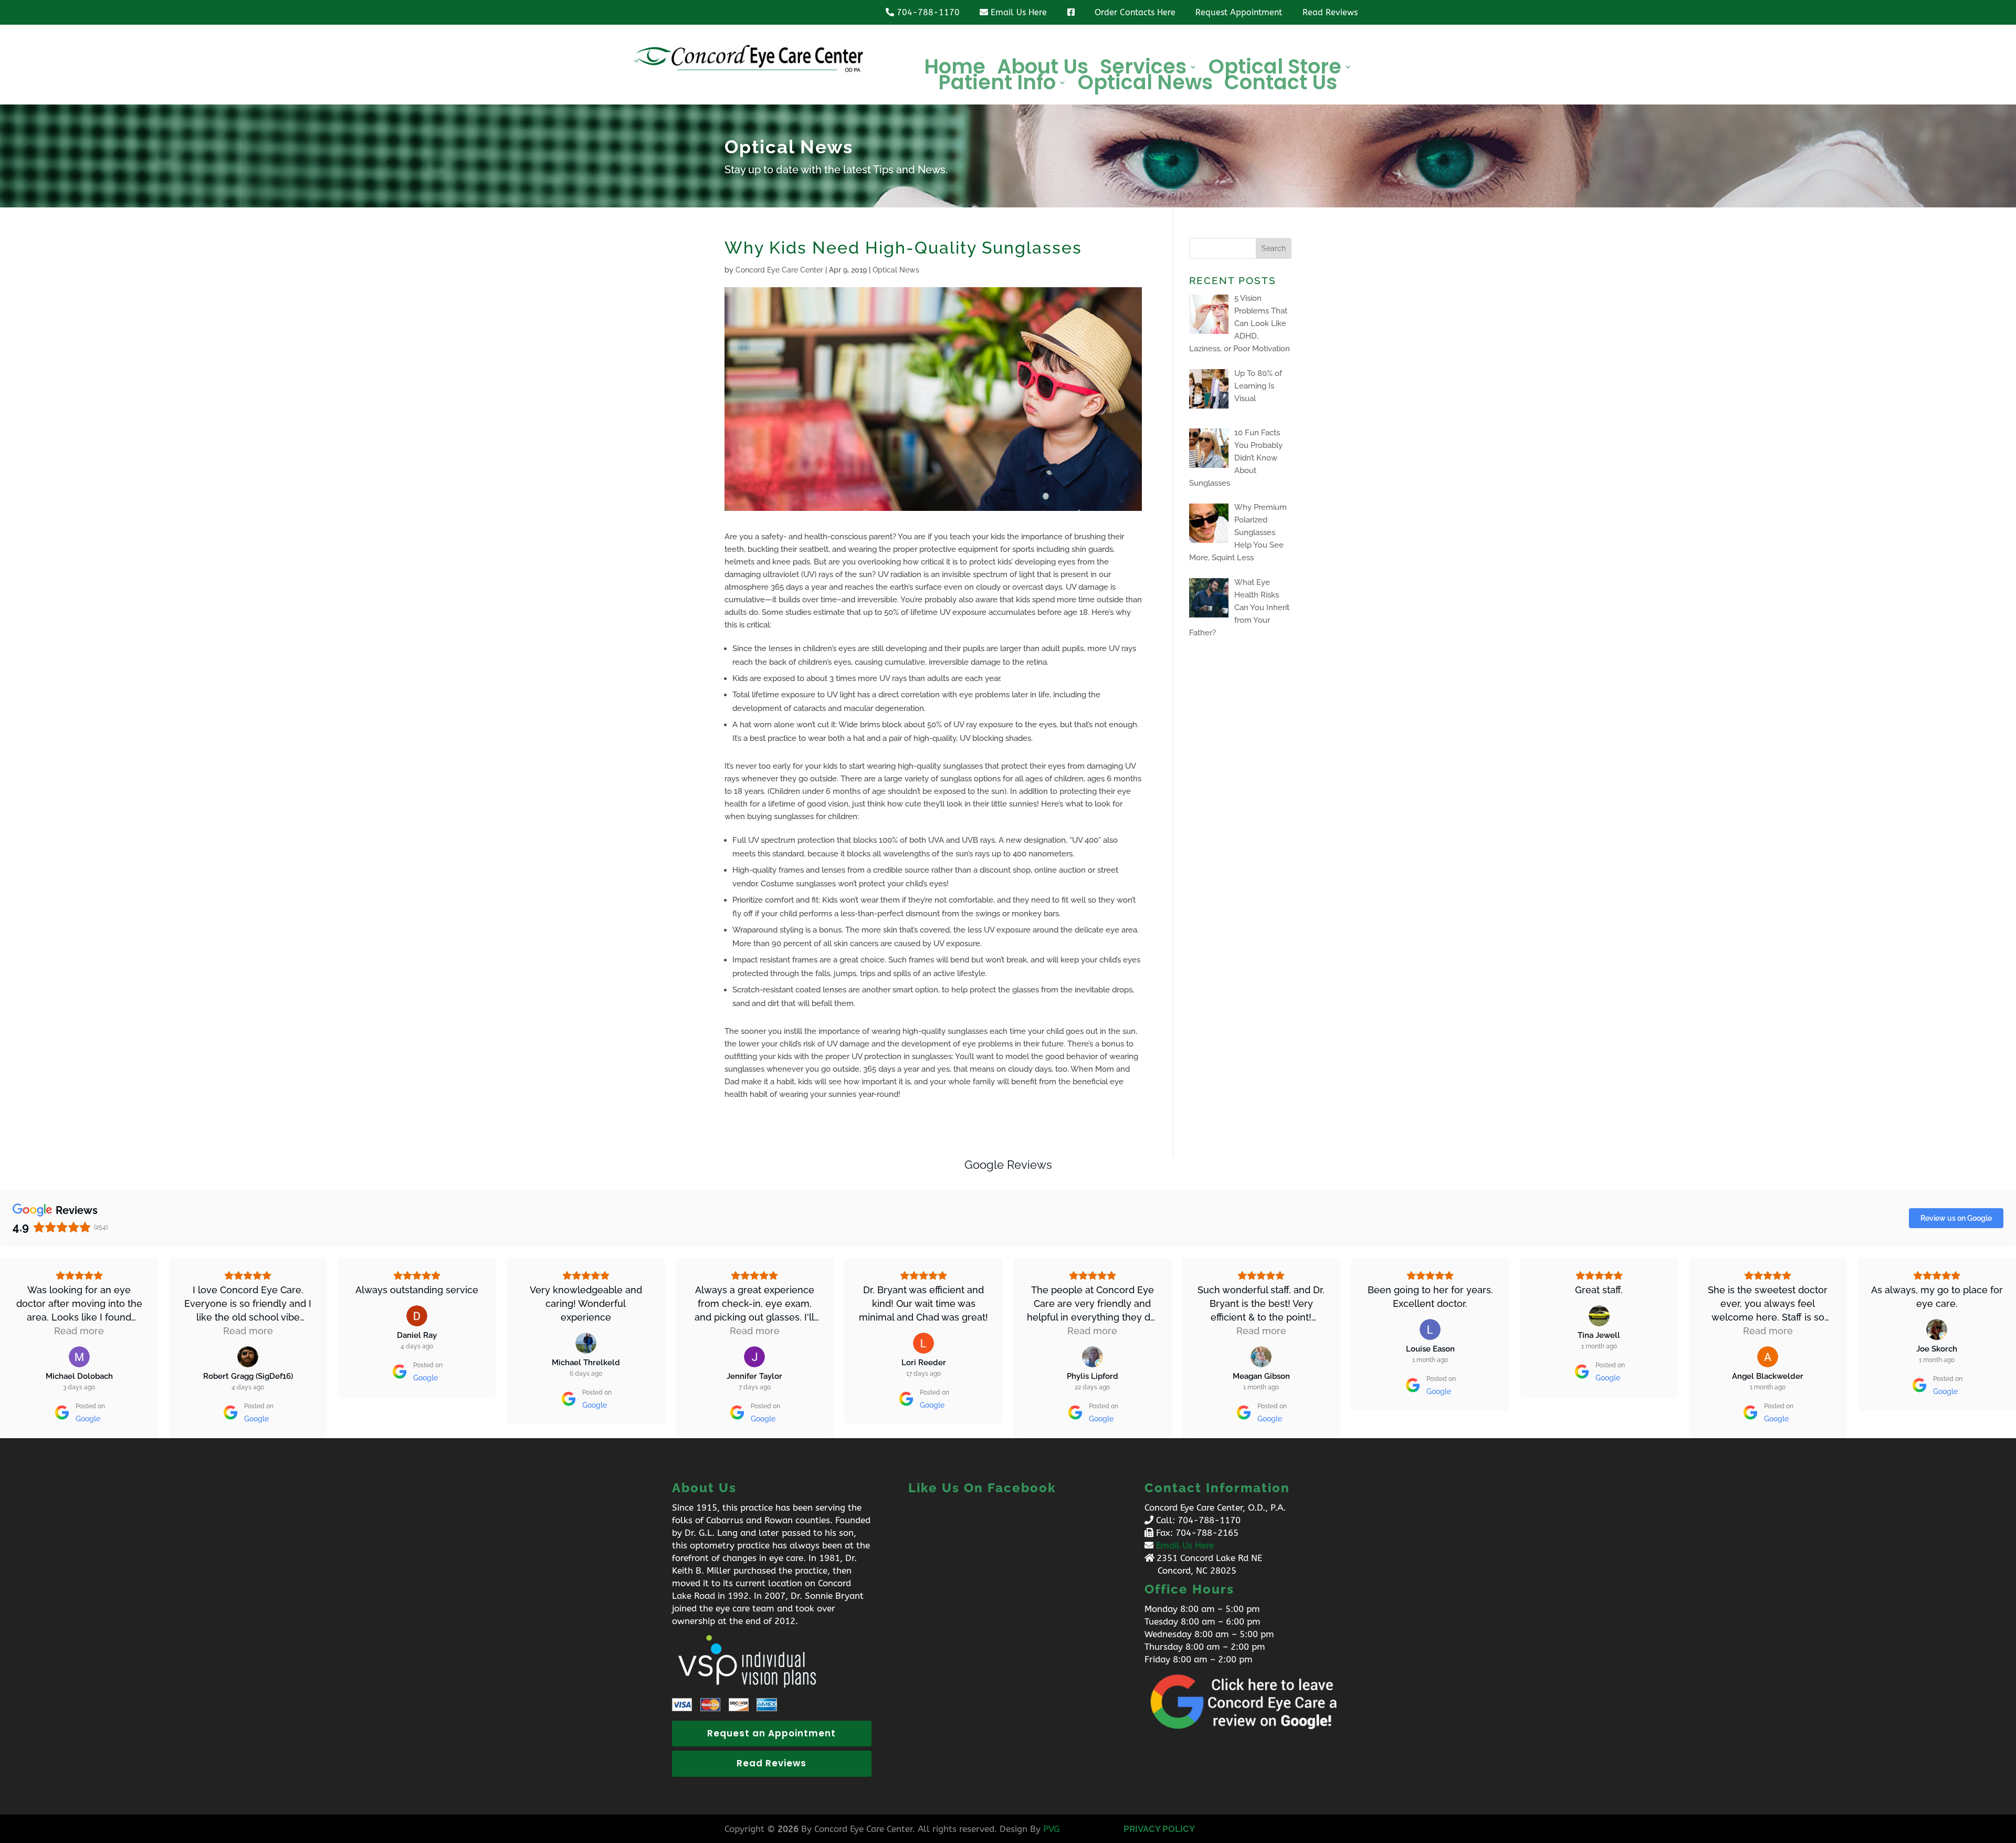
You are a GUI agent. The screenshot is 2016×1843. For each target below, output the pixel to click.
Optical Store (1275, 69)
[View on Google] (79, 1357)
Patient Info (997, 85)
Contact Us (1281, 85)
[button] (8, 1348)
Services (1143, 69)
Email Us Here (1185, 1545)
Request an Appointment (771, 1733)
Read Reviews (771, 1763)
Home (955, 69)
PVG (1051, 1829)
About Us (1043, 69)
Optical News (1145, 85)
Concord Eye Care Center (779, 270)
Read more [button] (79, 1331)
